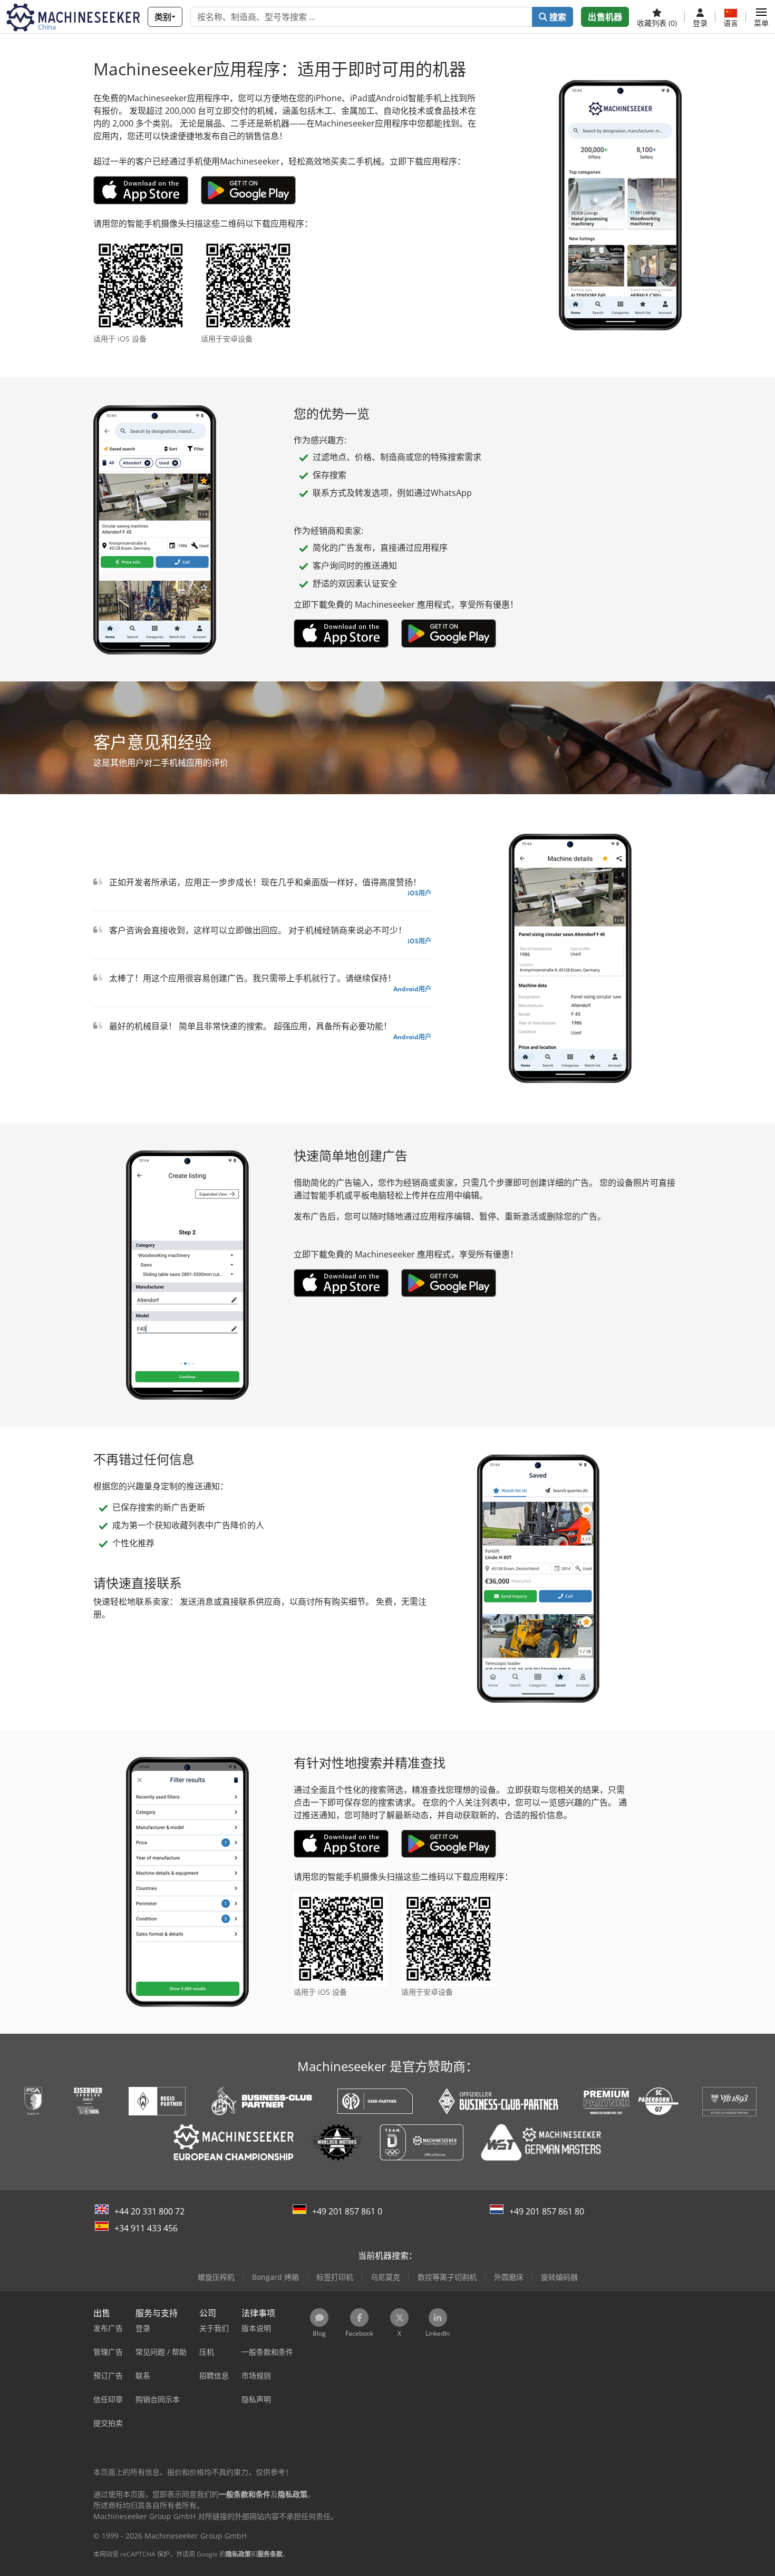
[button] (761, 17)
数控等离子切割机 (447, 2277)
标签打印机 (335, 2277)
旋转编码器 (559, 2277)
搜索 (557, 17)
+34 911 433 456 (146, 2228)
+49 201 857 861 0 (347, 2211)
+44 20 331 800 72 (149, 2211)
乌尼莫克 (385, 2277)
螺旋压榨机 (216, 2277)
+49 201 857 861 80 (547, 2211)
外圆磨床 (509, 2277)
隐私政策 (238, 2554)
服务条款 (270, 2554)
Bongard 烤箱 (275, 2277)
